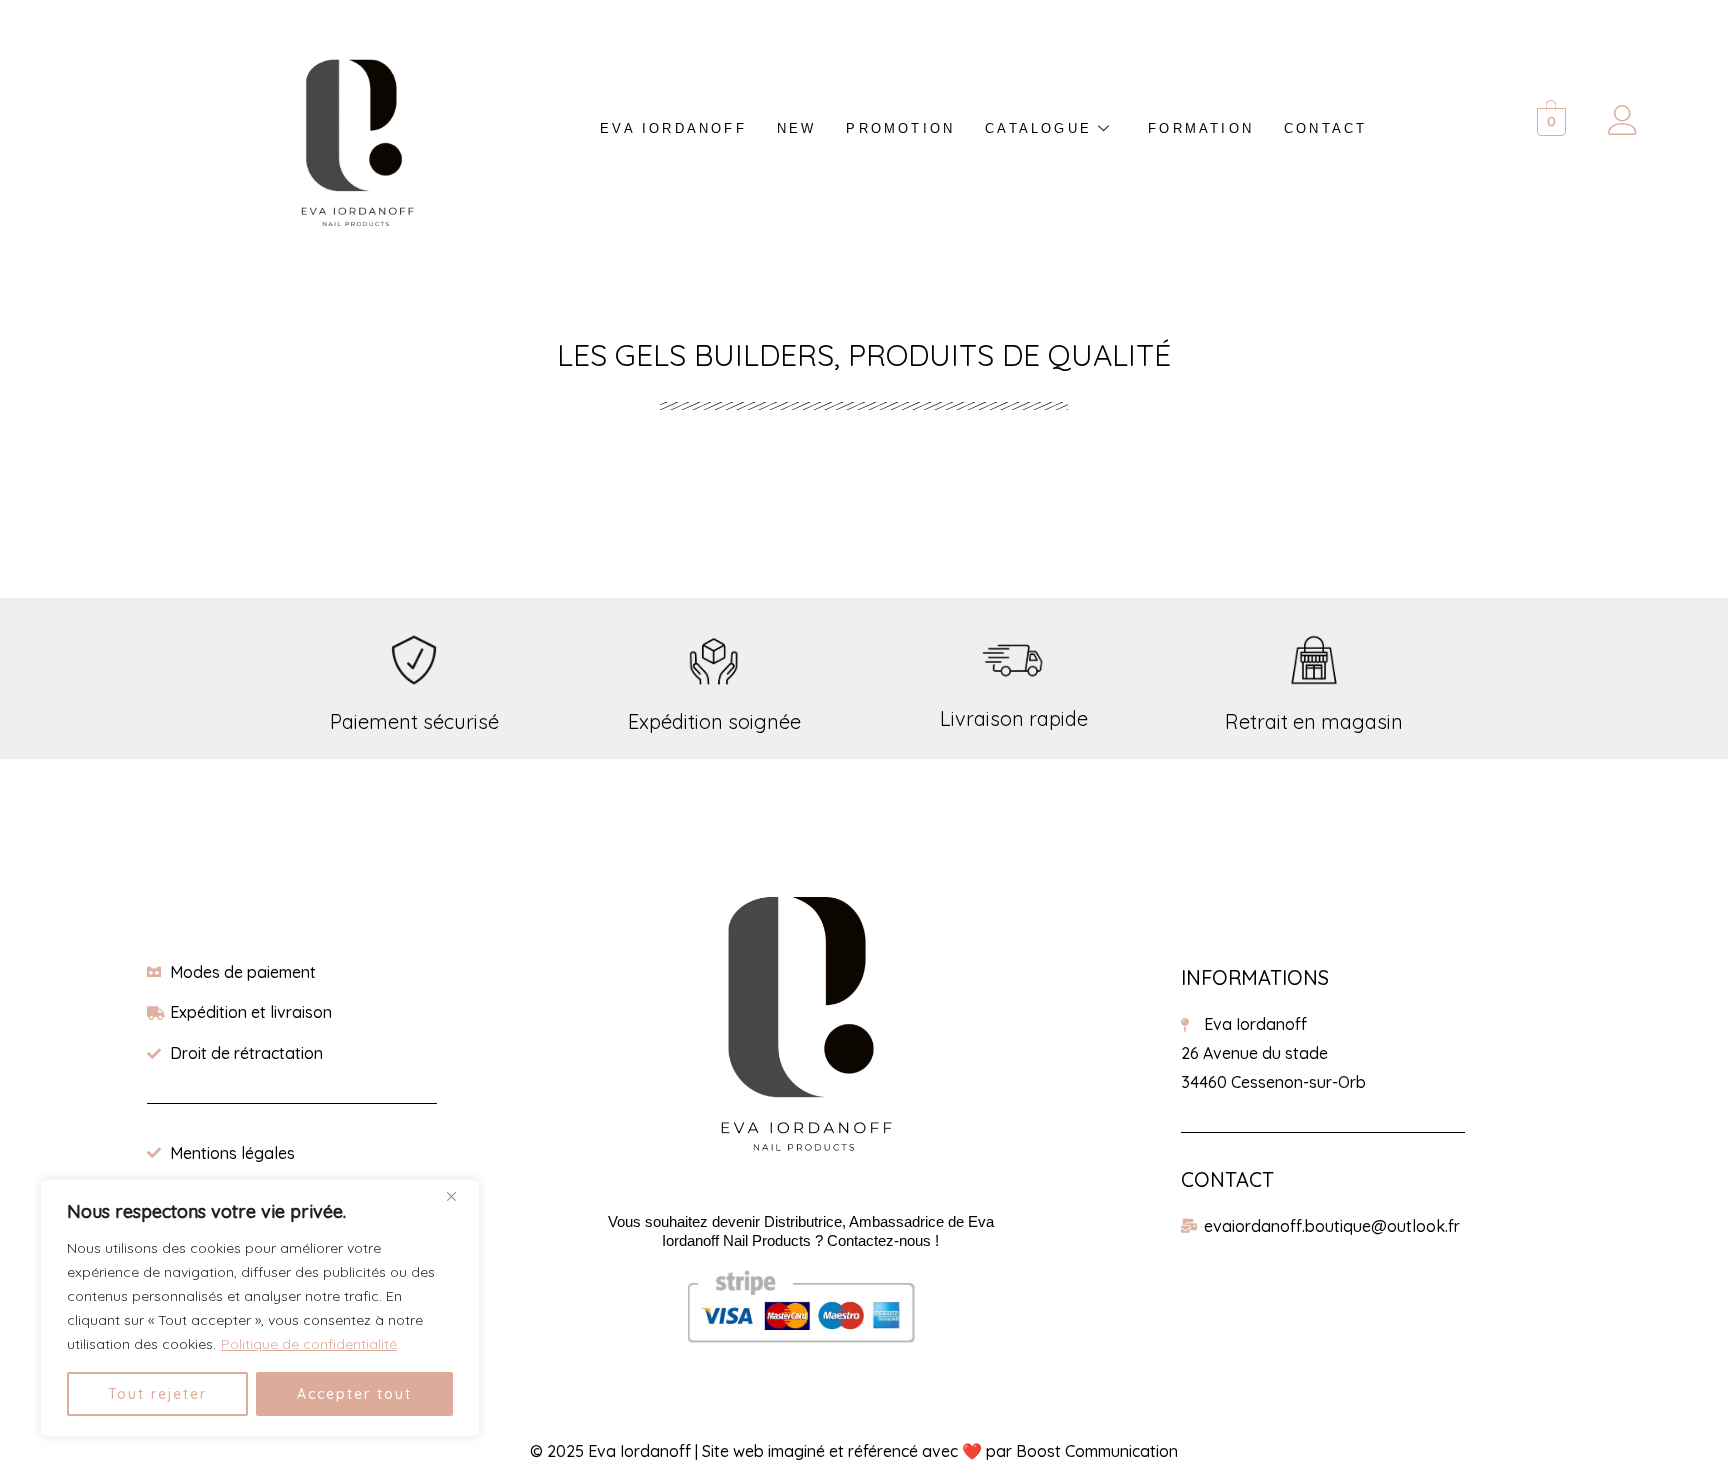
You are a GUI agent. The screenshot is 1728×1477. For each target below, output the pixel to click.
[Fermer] (459, 1196)
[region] (260, 1308)
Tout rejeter (157, 1394)
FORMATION (1201, 128)
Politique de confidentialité (309, 1344)
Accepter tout (354, 1394)
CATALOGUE (1038, 128)
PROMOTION (900, 128)
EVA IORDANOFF (673, 128)
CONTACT (1325, 128)
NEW (797, 128)
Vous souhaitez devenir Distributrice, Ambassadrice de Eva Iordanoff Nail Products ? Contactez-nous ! (801, 1231)
